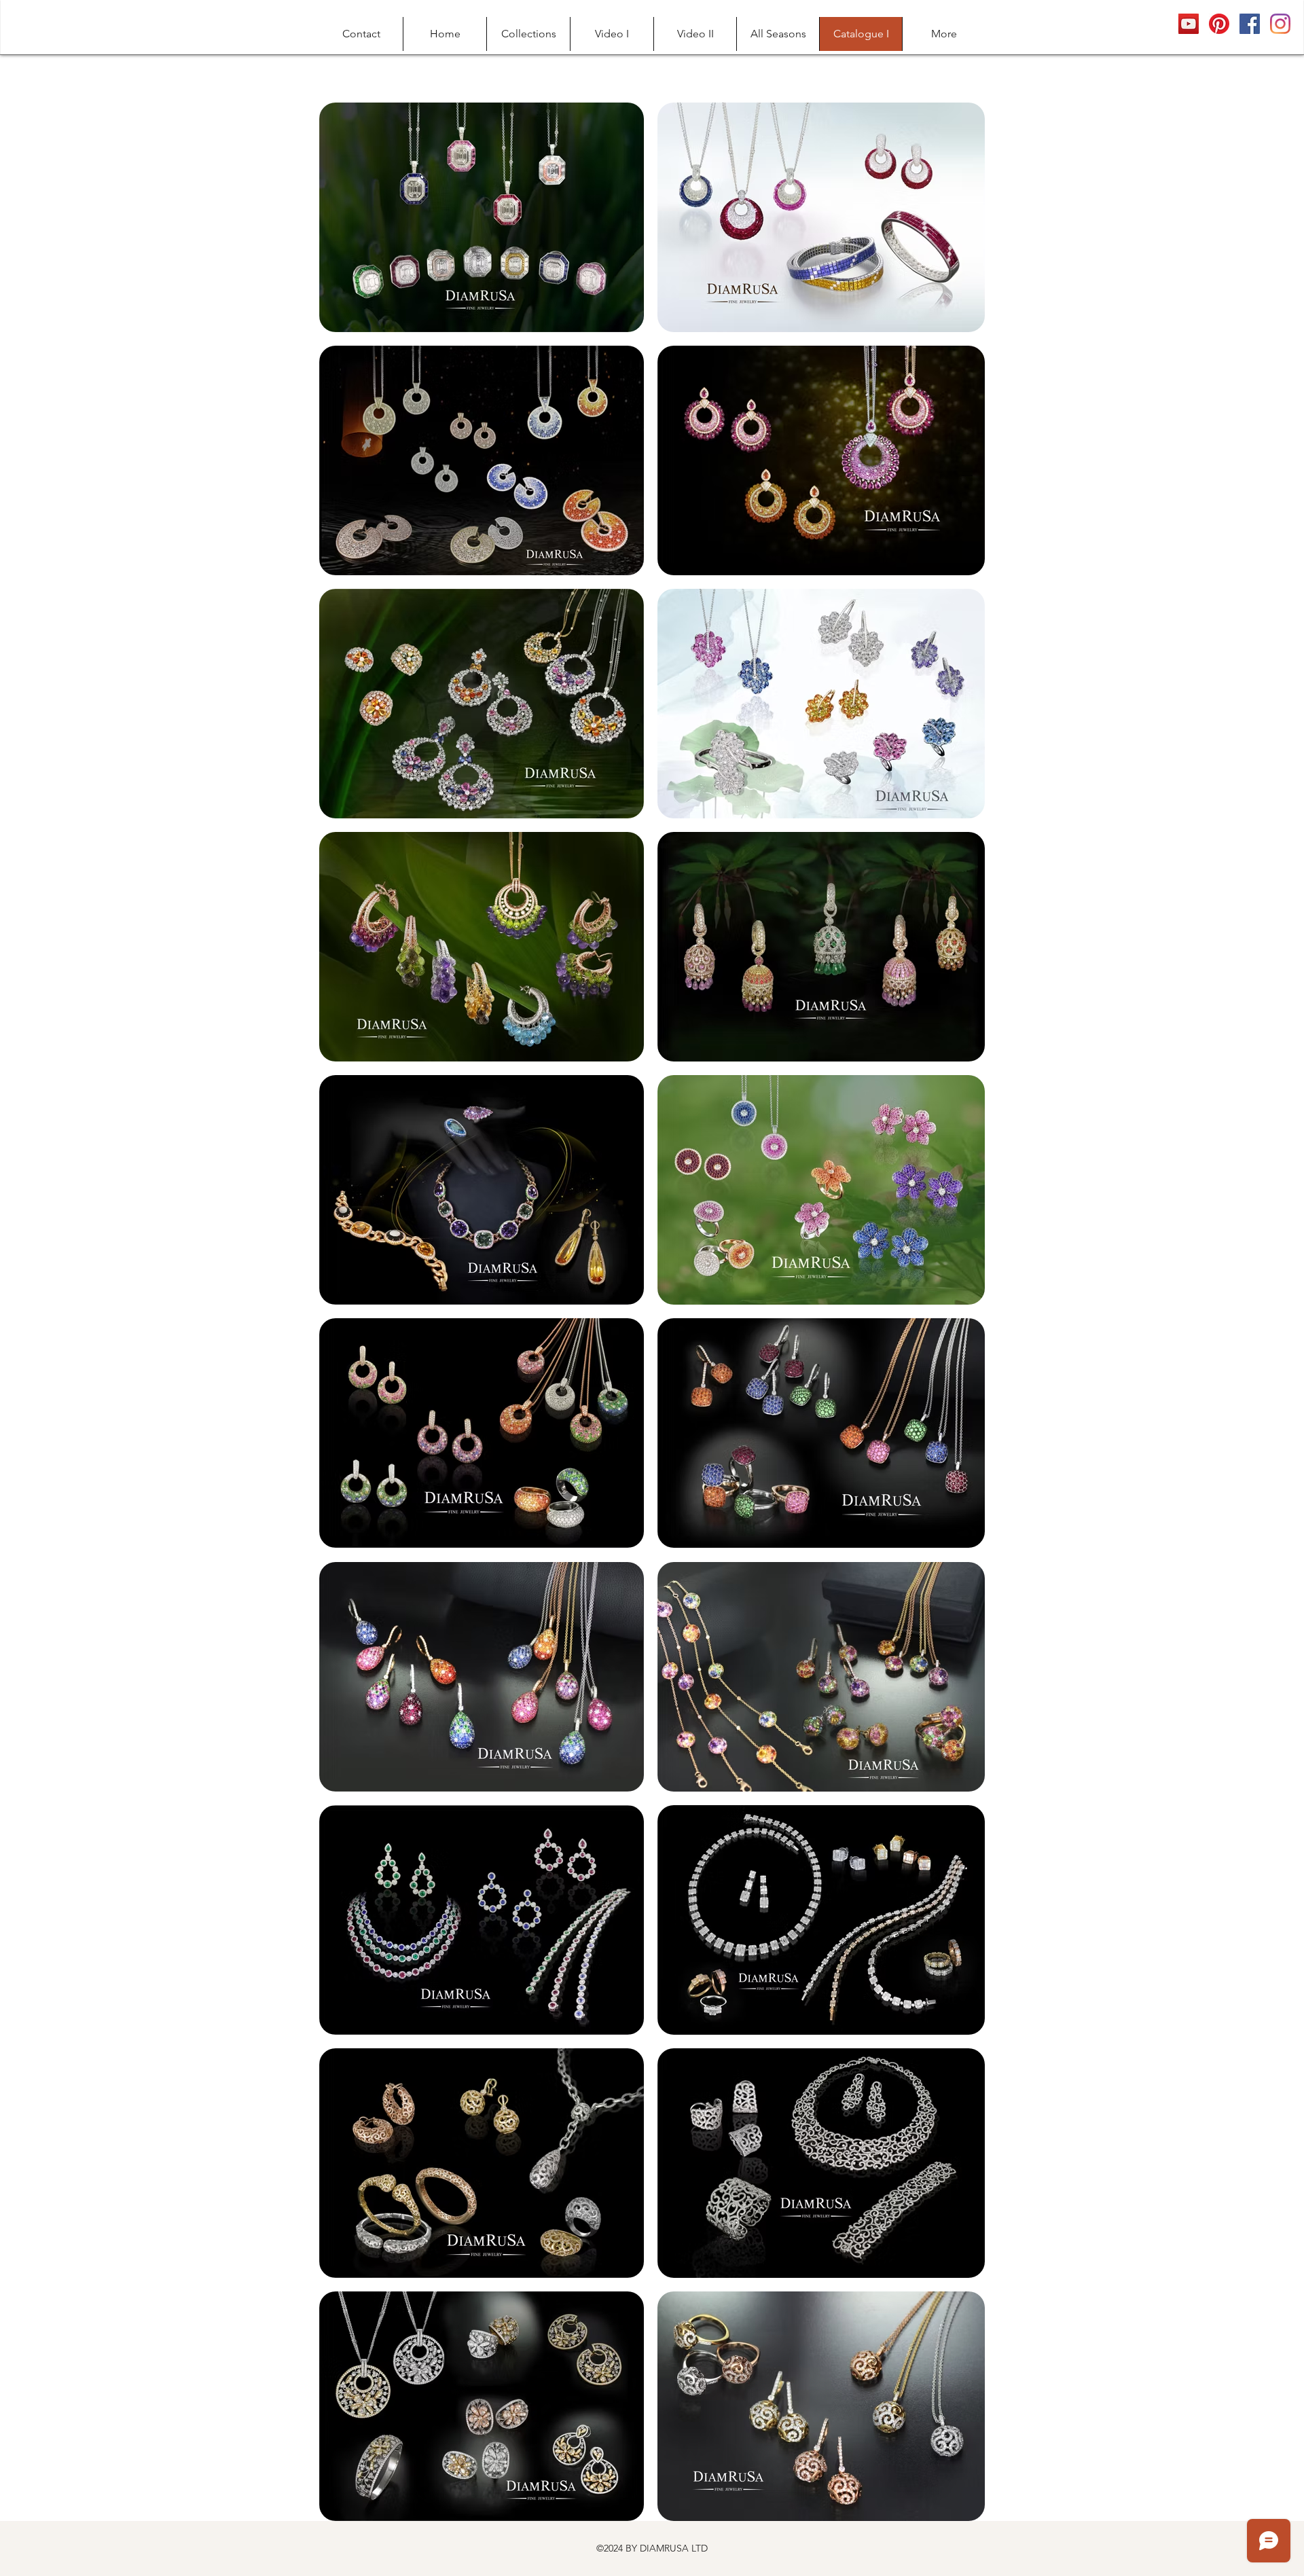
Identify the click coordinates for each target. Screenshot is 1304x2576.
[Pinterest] (1219, 24)
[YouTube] (1189, 24)
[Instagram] (1280, 24)
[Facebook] (1250, 24)
